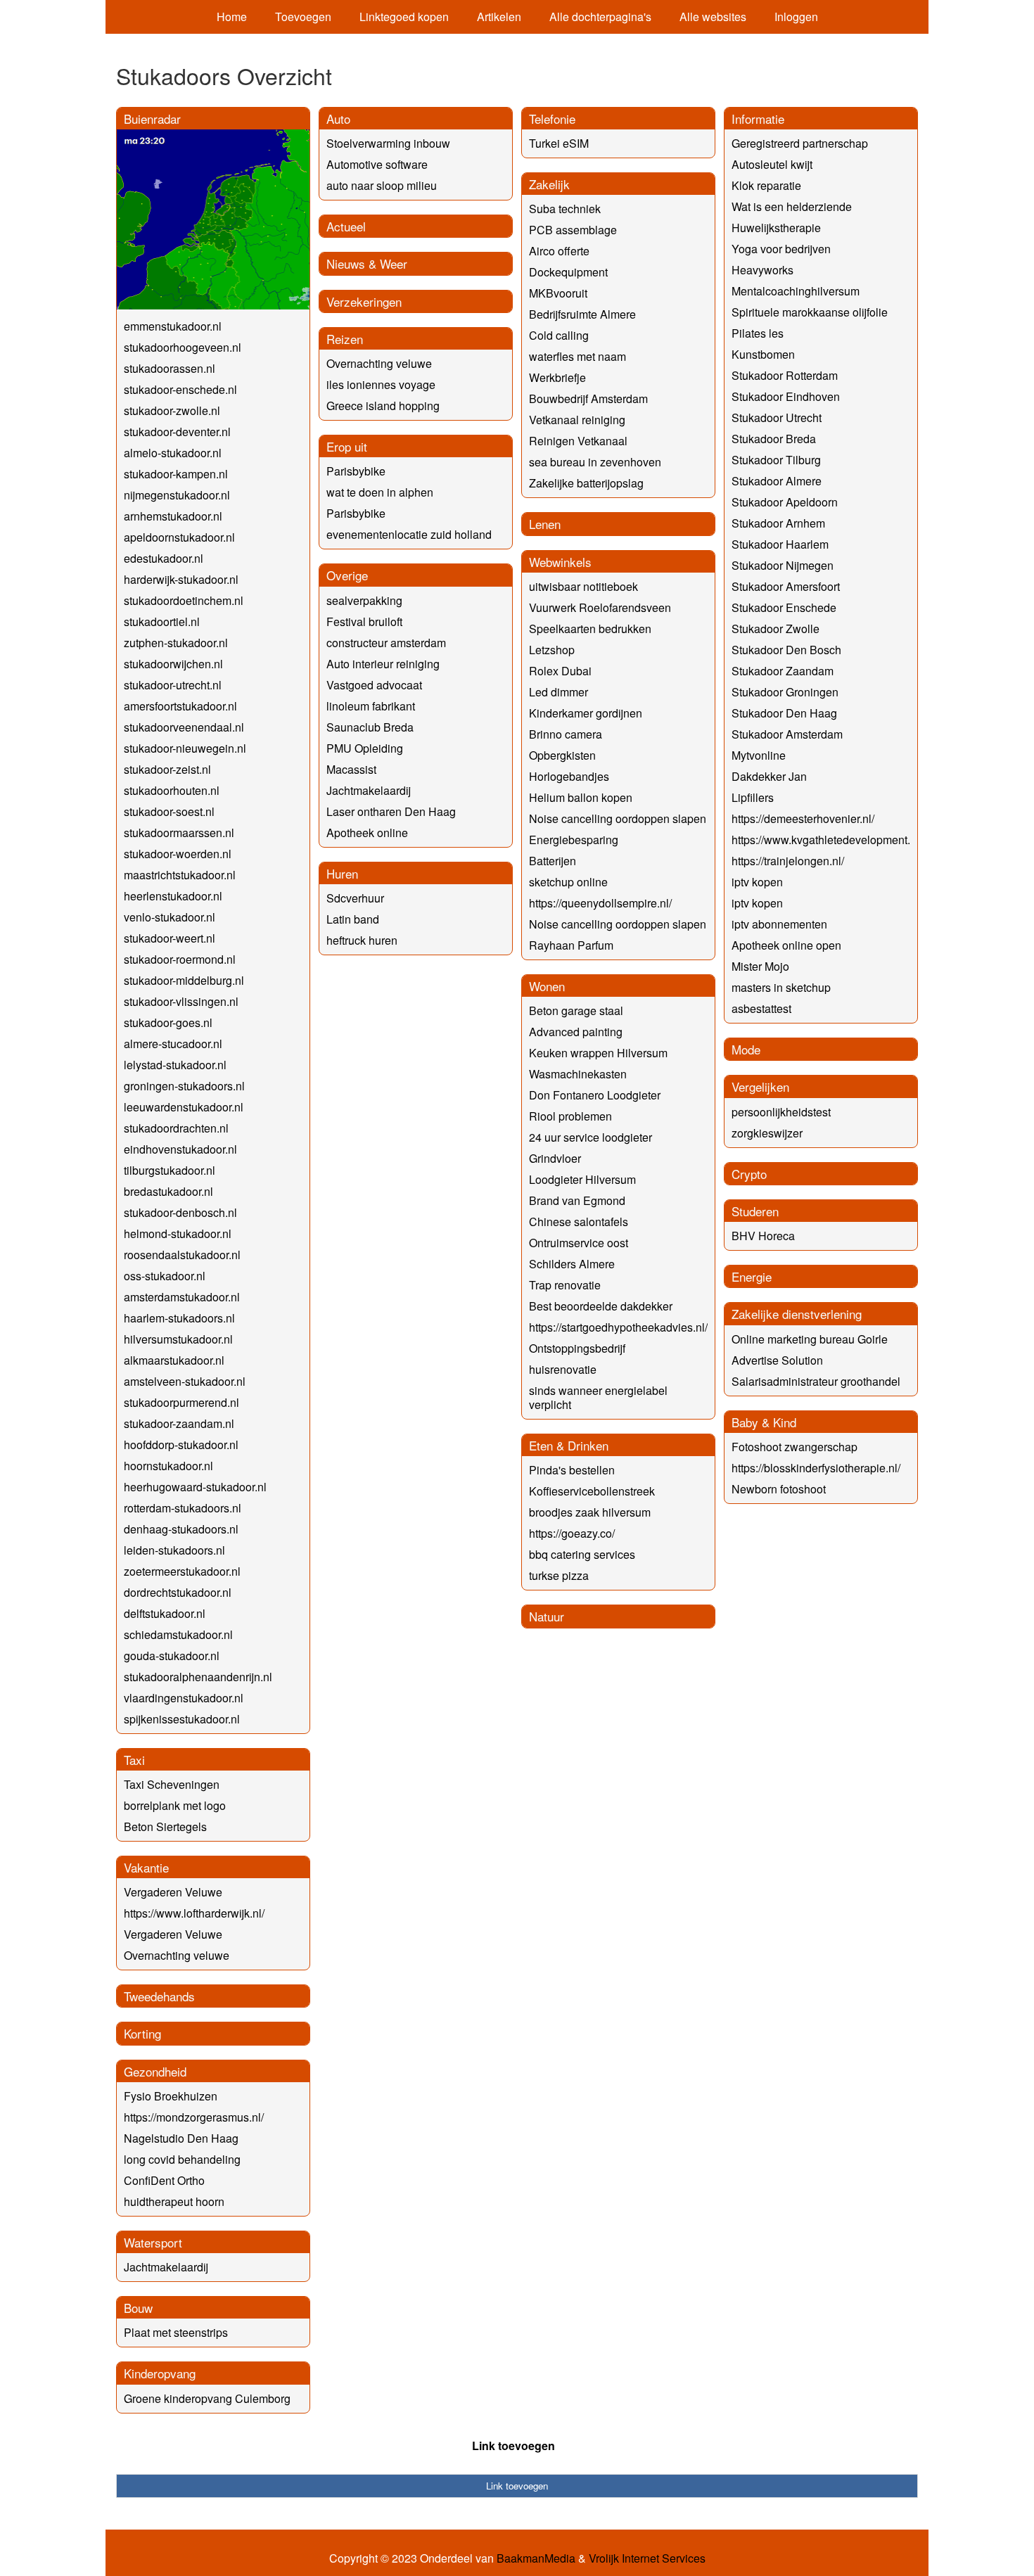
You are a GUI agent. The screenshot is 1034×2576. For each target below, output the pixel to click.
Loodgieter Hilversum (582, 1179)
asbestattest (761, 1008)
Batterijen (553, 861)
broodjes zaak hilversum (590, 1512)
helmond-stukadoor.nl (178, 1233)
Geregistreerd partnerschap (800, 143)
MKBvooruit (558, 293)
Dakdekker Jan (769, 776)
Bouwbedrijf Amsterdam (588, 398)
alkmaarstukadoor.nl (174, 1360)
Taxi (134, 1760)
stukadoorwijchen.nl (173, 664)
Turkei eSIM (559, 143)
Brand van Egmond (577, 1200)
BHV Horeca (763, 1236)
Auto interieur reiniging (383, 664)
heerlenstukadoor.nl (173, 896)
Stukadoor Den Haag (784, 713)
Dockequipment (568, 272)
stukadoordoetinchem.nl (184, 600)
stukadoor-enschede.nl (180, 389)
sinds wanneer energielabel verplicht (598, 1397)
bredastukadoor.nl (168, 1191)
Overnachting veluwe (177, 1955)
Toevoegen (303, 17)
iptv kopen (757, 882)
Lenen (545, 524)
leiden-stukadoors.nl (174, 1550)
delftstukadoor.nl (165, 1613)
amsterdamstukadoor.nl (182, 1297)
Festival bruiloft (364, 621)
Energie (752, 1276)
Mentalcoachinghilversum (796, 291)
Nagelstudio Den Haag (181, 2138)
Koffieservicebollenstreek (592, 1491)
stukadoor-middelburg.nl (184, 980)
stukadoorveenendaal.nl (184, 727)
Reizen (345, 339)
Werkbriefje (557, 377)
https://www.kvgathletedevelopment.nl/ (827, 840)
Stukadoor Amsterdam (787, 734)
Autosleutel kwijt (772, 164)
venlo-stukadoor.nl (170, 917)
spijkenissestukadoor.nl (182, 1719)
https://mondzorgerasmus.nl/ (194, 2117)
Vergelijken (760, 1086)
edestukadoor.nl (164, 558)
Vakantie (146, 1867)
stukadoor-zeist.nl (167, 769)
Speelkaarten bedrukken (590, 629)
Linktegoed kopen (404, 17)
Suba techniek (565, 209)
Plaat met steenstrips (176, 2332)
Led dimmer (559, 692)
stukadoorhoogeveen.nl (183, 347)
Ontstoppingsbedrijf (577, 1348)
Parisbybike (356, 471)
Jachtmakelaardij (166, 2267)
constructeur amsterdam (386, 643)
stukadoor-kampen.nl (176, 474)
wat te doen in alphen (380, 492)
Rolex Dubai (560, 671)
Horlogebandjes (569, 776)
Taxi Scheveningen (172, 1784)
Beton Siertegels (165, 1826)
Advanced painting (576, 1032)
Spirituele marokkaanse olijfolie (810, 312)
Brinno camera (566, 734)
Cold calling (559, 335)
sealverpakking (364, 600)
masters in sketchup (781, 987)
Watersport (153, 2242)
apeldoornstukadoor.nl (179, 537)
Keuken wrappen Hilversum (598, 1053)
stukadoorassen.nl (170, 368)
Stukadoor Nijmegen (783, 565)
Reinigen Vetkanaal (578, 441)
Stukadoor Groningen (785, 692)
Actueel (346, 226)
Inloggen (796, 17)
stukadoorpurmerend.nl (181, 1402)
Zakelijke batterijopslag (586, 483)
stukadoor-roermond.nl (180, 959)
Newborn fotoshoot (779, 1489)
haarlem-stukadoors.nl (179, 1318)
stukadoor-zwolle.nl (172, 410)
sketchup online (568, 882)
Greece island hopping (383, 406)
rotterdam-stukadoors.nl (183, 1508)
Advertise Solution (777, 1360)
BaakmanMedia (536, 2558)
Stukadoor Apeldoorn (785, 502)
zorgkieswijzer (767, 1133)
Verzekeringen (364, 301)
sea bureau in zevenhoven (595, 462)
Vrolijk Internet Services (647, 2558)
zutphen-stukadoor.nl (176, 643)
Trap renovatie (565, 1285)
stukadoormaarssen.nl (179, 833)
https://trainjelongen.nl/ (788, 861)
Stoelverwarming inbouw (388, 143)
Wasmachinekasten (578, 1074)
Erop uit (347, 446)
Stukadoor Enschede (784, 607)
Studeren (755, 1211)
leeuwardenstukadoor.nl (184, 1107)
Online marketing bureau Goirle (810, 1339)
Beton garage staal (576, 1010)
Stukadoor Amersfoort (786, 586)
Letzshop (552, 650)
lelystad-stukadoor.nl (175, 1065)
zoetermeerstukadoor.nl (182, 1571)
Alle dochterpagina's (600, 17)
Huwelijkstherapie (776, 228)
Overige (347, 575)
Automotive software (377, 164)
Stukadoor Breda (774, 439)
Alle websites (713, 17)
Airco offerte (559, 251)
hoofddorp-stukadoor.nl (181, 1445)
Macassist (351, 769)
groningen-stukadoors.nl (184, 1086)
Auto (338, 119)
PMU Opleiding (365, 748)
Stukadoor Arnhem (778, 523)
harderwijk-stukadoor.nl (181, 579)
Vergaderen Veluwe (173, 1892)
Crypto (749, 1174)
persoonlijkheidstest (781, 1112)
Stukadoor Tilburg (776, 460)
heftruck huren (362, 940)
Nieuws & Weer (367, 263)
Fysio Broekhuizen (171, 2096)
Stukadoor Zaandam (783, 671)
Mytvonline (759, 755)
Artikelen (499, 17)
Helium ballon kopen (581, 797)
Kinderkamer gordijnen (586, 713)
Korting (142, 2033)
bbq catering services (582, 1554)
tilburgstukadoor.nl (170, 1170)
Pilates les (758, 333)
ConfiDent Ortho (164, 2180)
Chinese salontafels (579, 1222)
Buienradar (152, 119)
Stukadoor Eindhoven (786, 396)
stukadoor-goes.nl (168, 1022)
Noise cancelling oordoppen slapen (618, 818)
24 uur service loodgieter (591, 1137)
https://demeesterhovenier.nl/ (803, 818)
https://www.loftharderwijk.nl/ (194, 1913)
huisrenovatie (563, 1369)
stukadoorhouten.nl (172, 790)
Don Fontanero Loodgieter (595, 1095)
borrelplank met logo (175, 1805)
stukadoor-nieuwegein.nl (185, 748)
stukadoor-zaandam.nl (179, 1423)
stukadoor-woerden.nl (178, 854)
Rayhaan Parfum (571, 945)
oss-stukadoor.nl (165, 1276)
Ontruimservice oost (579, 1243)
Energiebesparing (574, 840)
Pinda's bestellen (572, 1470)
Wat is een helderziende (792, 206)
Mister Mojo (760, 966)
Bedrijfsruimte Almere (582, 314)
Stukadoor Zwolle (775, 629)
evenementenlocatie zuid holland (409, 534)
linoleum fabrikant (371, 706)
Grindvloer (555, 1158)
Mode (746, 1049)
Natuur (547, 1616)
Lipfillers (753, 797)
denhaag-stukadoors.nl (181, 1529)
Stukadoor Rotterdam (785, 375)
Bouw (138, 2308)
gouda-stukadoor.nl (172, 1656)
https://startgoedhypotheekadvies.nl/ (618, 1327)
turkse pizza (559, 1575)
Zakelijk (549, 184)
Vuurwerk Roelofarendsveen (600, 607)
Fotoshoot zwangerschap (794, 1447)
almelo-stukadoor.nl (173, 453)
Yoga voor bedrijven (781, 249)
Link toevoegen (513, 2446)
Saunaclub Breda (370, 727)
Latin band (353, 919)
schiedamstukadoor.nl (178, 1634)
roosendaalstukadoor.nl (182, 1255)
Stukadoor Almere (777, 481)
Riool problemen (570, 1116)
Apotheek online (367, 833)
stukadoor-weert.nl (170, 938)
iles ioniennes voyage (381, 384)
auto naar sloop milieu (382, 185)
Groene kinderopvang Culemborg (207, 2398)
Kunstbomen (763, 354)
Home (232, 17)
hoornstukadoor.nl (168, 1466)
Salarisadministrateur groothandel (816, 1381)
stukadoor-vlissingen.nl (181, 1001)
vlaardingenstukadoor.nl (184, 1698)
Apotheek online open (786, 945)
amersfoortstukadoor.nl (180, 706)
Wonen (547, 986)
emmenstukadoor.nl (173, 326)
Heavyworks (762, 270)
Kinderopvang (160, 2373)
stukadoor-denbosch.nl (180, 1212)
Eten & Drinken (569, 1445)
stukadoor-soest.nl (169, 811)
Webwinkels (560, 562)
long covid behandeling (182, 2159)
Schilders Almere (572, 1264)
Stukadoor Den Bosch (786, 650)
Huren (342, 873)
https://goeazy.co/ (572, 1533)
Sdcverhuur (355, 898)
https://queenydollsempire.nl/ (600, 903)
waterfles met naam (577, 356)
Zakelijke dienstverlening (797, 1314)
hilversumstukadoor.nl (178, 1339)
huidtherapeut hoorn (174, 2201)
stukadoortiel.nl (162, 621)
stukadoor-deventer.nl (177, 432)
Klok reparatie (766, 185)
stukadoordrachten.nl (176, 1128)
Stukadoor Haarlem (780, 544)
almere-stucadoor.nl (173, 1044)
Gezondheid (155, 2071)
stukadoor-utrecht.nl (173, 685)
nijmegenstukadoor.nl (177, 495)
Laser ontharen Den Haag (391, 811)
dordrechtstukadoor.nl (178, 1592)
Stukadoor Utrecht (777, 417)
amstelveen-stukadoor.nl (185, 1381)
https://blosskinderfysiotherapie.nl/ (816, 1468)
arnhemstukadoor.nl (173, 516)
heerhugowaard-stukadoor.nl (195, 1487)
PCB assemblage (573, 230)
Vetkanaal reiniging (577, 420)
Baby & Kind (764, 1422)
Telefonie (552, 119)
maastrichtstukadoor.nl (180, 875)
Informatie (758, 119)
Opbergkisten (562, 755)
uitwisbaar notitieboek (583, 586)
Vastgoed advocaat (374, 685)
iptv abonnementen (779, 924)
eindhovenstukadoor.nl (180, 1149)
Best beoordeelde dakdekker (601, 1306)
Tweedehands (159, 1996)
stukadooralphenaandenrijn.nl (198, 1677)
